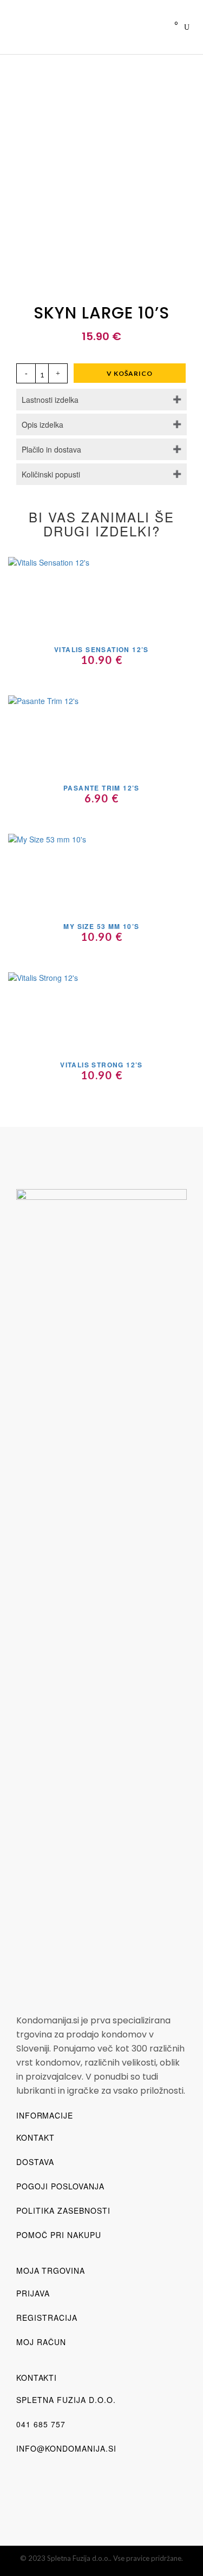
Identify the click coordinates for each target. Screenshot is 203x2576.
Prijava (33, 2293)
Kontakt (35, 2137)
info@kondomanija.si (66, 2448)
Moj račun (41, 2342)
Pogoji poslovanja (60, 2186)
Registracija (47, 2318)
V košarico (130, 373)
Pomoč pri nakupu (59, 2235)
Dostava (35, 2162)
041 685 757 (41, 2424)
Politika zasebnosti (63, 2210)
